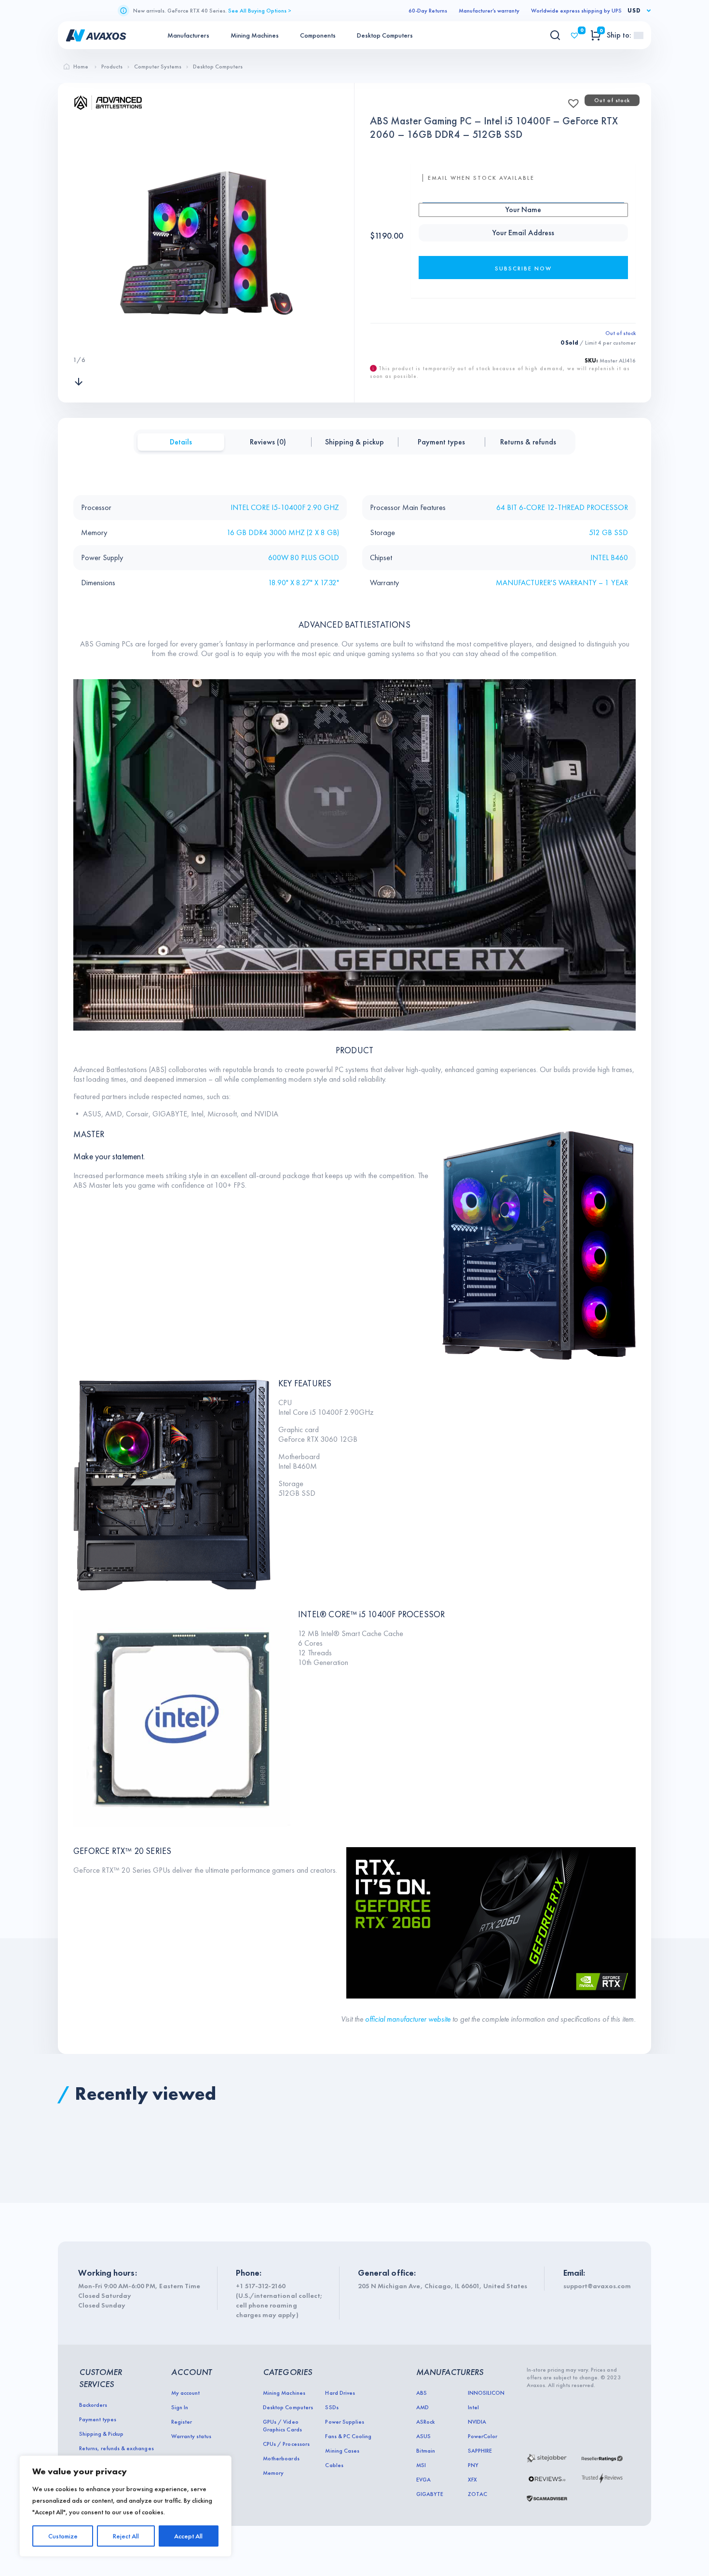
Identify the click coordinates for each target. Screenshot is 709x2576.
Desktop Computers (385, 35)
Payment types (441, 442)
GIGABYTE (430, 2494)
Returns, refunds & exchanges (116, 2448)
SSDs (332, 2407)
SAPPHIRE (480, 2451)
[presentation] (79, 340)
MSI (421, 2465)
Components (318, 35)
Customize (63, 2536)
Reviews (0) (268, 442)
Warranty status (191, 2436)
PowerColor (483, 2436)
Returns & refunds (528, 442)
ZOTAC (477, 2494)
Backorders (93, 2405)
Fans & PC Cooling (348, 2436)
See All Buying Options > (260, 11)
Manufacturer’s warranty (489, 11)
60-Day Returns (428, 11)
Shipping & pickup (354, 442)
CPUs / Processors (286, 2444)
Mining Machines (255, 35)
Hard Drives (340, 2393)
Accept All (188, 2536)
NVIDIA (477, 2422)
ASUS (423, 2436)
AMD (423, 2407)
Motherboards (281, 2458)
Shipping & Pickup (101, 2434)
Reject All (126, 2536)
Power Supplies (344, 2422)
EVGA (423, 2480)
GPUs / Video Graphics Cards (282, 2426)
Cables (334, 2465)
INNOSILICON (486, 2393)
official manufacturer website (409, 2019)
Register (182, 2422)
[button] (571, 100)
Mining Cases (342, 2451)
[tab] (181, 442)
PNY (473, 2465)
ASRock (425, 2422)
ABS (422, 2393)
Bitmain (426, 2451)
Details (181, 442)
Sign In (180, 2407)
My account (185, 2393)
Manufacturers (188, 35)
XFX (472, 2480)
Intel (473, 2407)
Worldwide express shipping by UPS (576, 11)
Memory (273, 2473)
